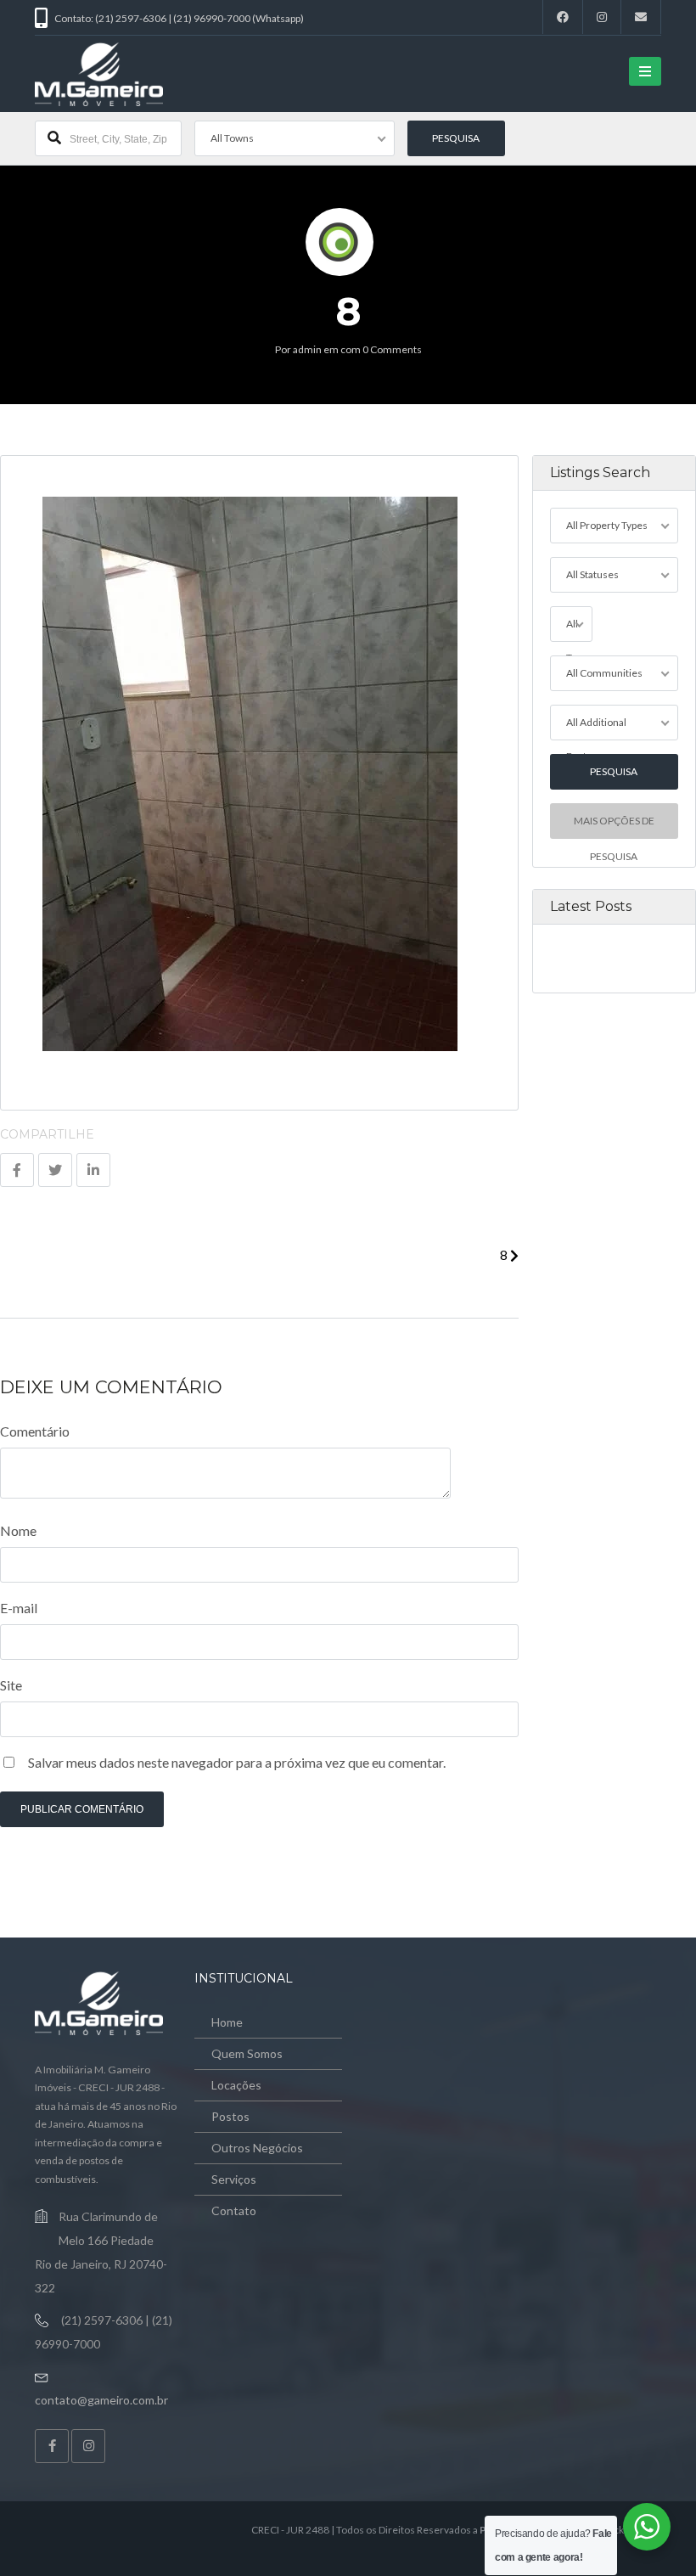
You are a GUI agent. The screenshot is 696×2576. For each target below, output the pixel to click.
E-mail (19, 1608)
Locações (236, 2085)
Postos (230, 2116)
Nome (18, 1530)
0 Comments (392, 349)
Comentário (35, 1431)
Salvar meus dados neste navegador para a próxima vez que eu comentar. (237, 1762)
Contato (234, 2210)
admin (307, 349)
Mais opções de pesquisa (614, 827)
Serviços (234, 2179)
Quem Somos (247, 2053)
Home (227, 2022)
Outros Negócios (257, 2148)
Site (11, 1685)
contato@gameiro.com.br (101, 2400)
